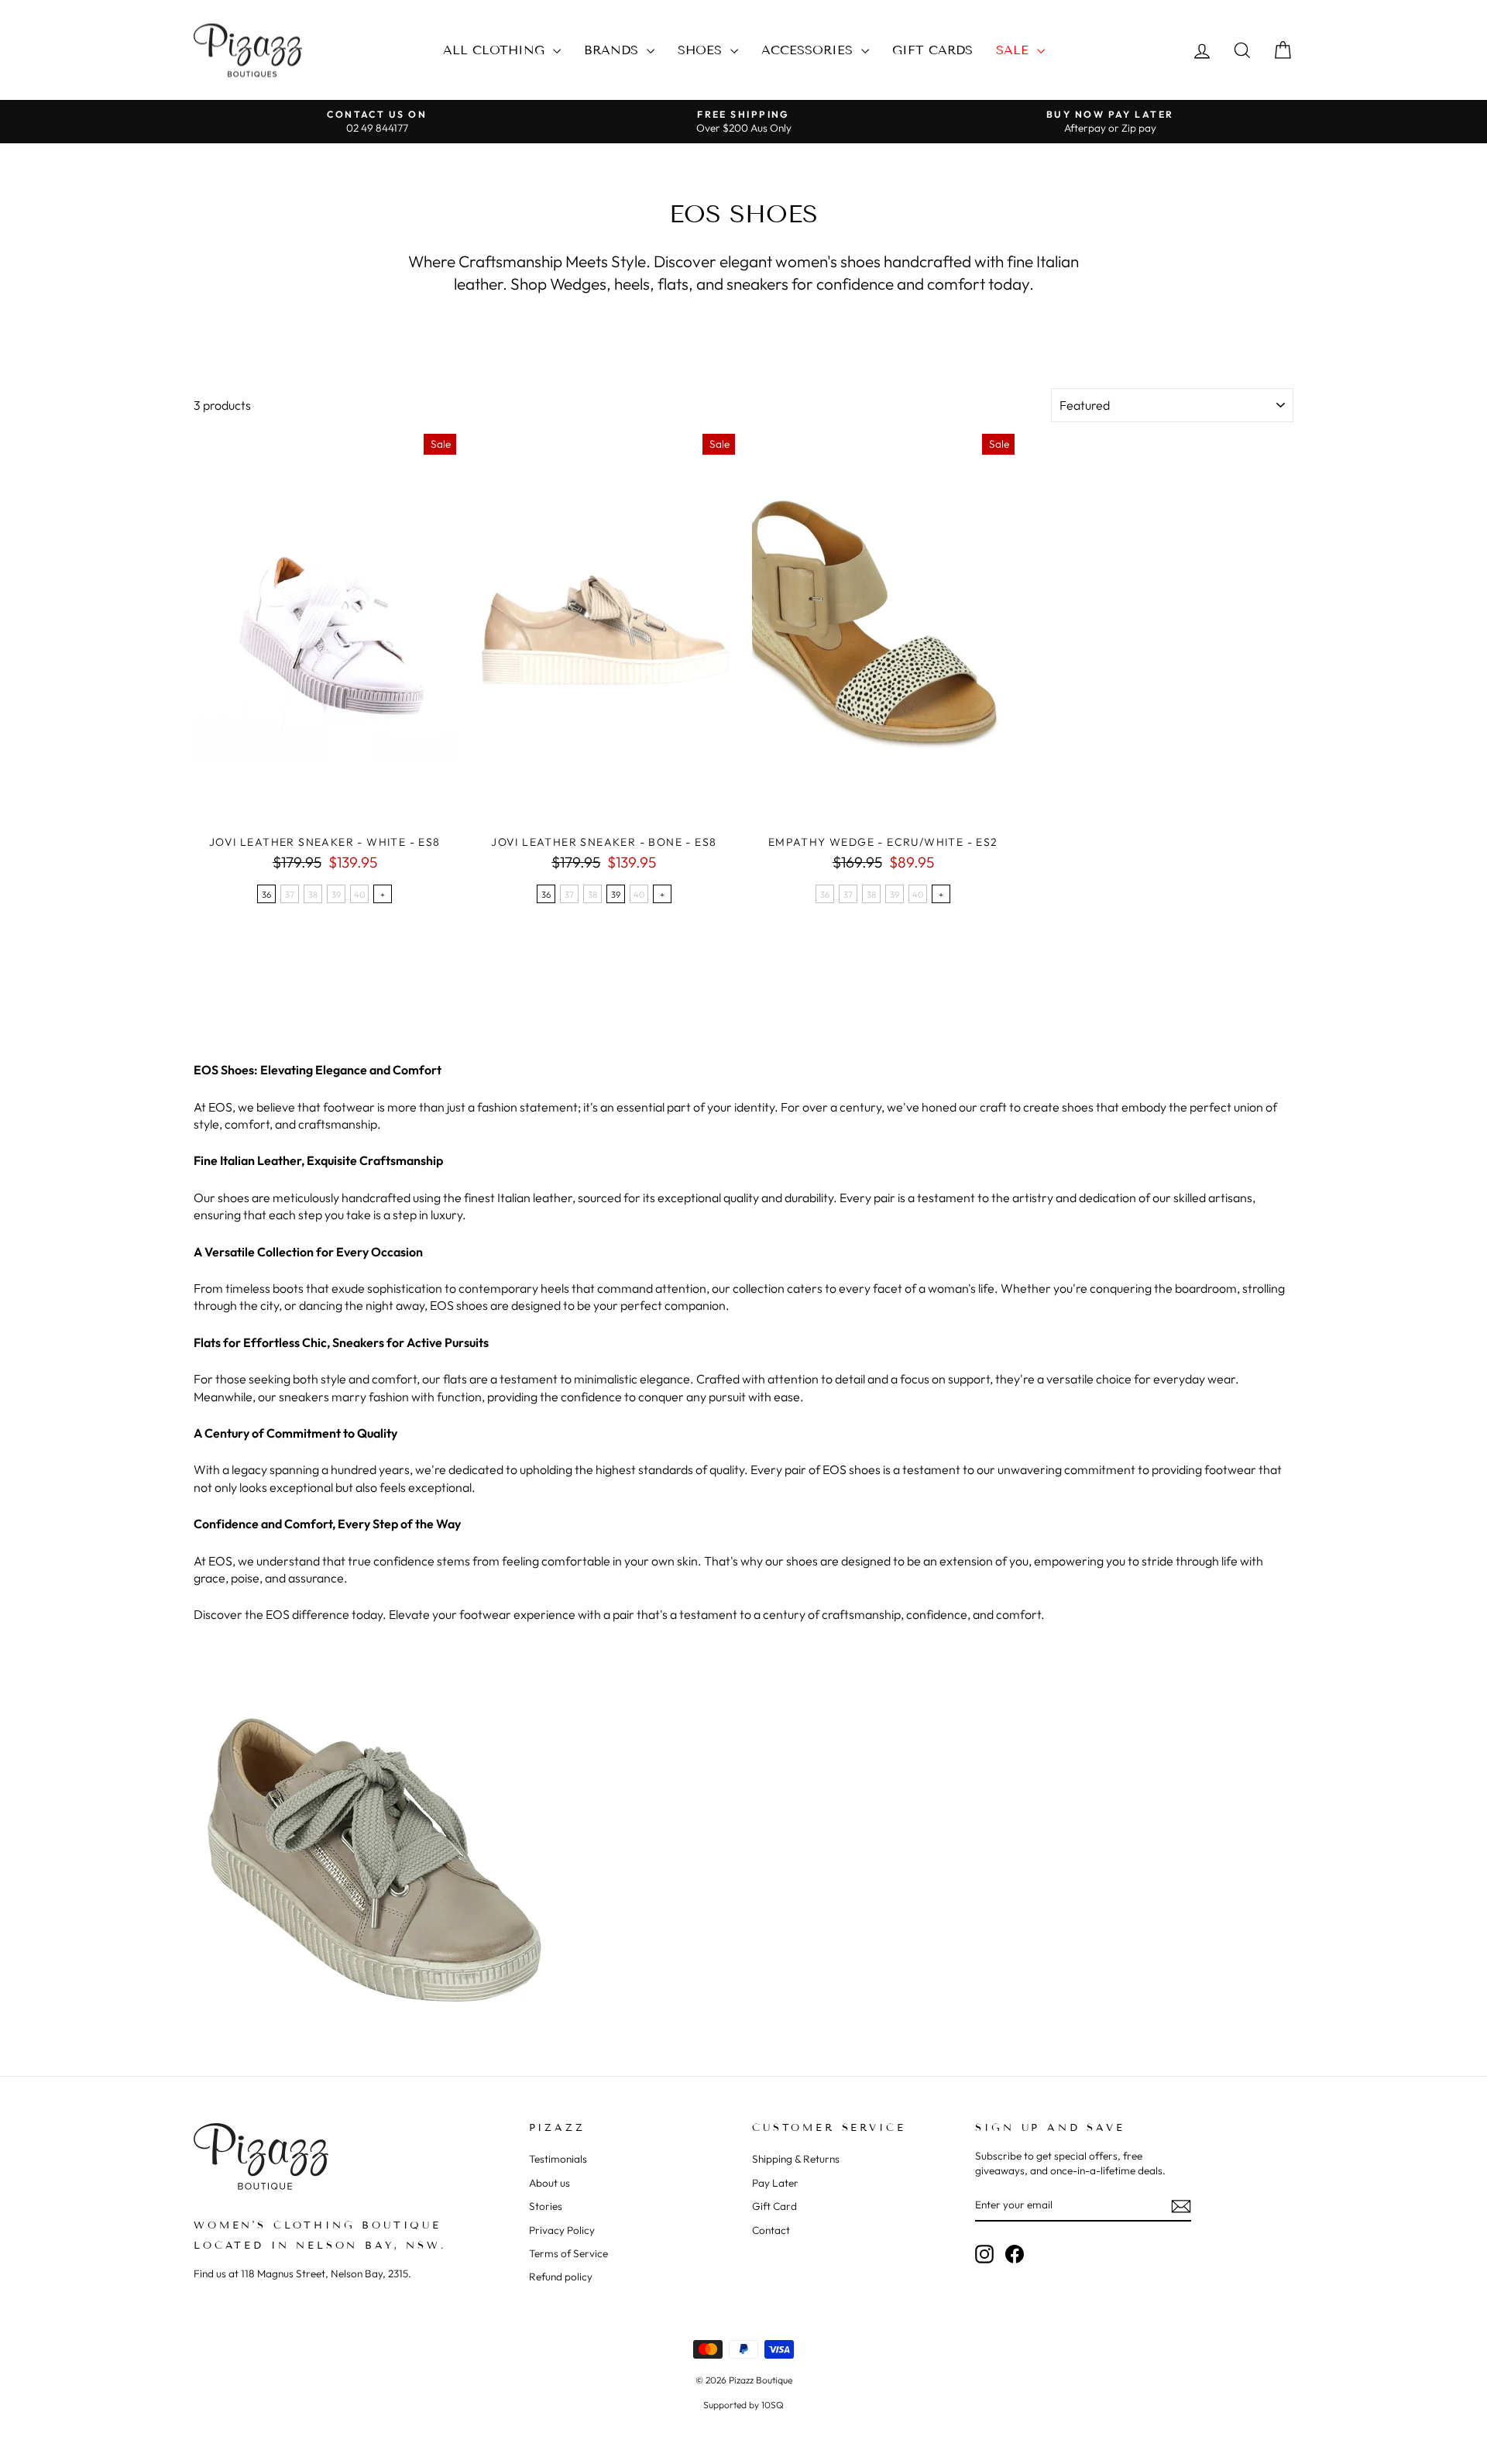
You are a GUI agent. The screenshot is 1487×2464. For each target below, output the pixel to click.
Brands (613, 50)
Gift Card (774, 2206)
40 (359, 895)
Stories (546, 2206)
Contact (771, 2230)
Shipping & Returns (796, 2159)
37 (290, 895)
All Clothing (496, 50)
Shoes (702, 50)
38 (313, 895)
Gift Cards (932, 50)
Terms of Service (568, 2253)
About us (549, 2183)
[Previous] (205, 631)
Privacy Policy (562, 2230)
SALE (1015, 50)
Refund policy (561, 2277)
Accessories (809, 50)
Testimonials (558, 2159)
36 (266, 895)
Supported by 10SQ (743, 2405)
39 (336, 895)
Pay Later (775, 2183)
